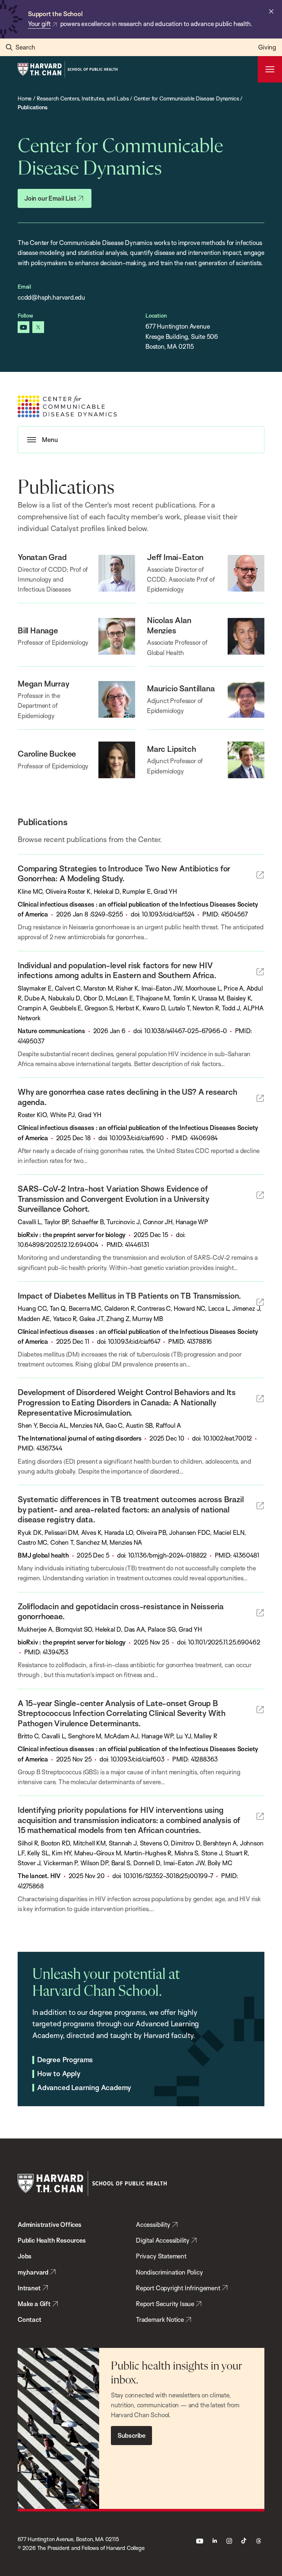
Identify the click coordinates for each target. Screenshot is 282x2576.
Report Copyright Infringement (178, 2288)
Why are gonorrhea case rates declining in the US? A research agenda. (127, 1097)
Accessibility (153, 2224)
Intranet (29, 2288)
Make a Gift (34, 2304)
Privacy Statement (161, 2256)
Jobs (25, 2256)
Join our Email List (50, 198)
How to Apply (59, 2074)
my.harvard (33, 2272)
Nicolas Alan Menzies (169, 625)
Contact (30, 2319)
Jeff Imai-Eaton (175, 557)
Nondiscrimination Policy (169, 2272)
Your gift (39, 24)
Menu (50, 440)
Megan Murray (44, 683)
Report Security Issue (165, 2304)
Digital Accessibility (163, 2240)
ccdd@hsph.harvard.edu (51, 297)
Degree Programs (65, 2060)
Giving (267, 47)
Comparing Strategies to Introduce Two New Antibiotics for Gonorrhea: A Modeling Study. (124, 873)
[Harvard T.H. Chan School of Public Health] (92, 2183)
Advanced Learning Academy (84, 2088)
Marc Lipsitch (171, 749)
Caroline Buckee (47, 753)
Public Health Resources (52, 2240)
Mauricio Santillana (181, 688)
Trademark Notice (160, 2319)
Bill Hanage (38, 630)
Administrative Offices (50, 2224)
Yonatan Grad (42, 557)
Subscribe (131, 2435)
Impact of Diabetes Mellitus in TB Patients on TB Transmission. (129, 1296)
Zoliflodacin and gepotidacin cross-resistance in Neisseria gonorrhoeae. (121, 1611)
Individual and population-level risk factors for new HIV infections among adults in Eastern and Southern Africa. (117, 970)
